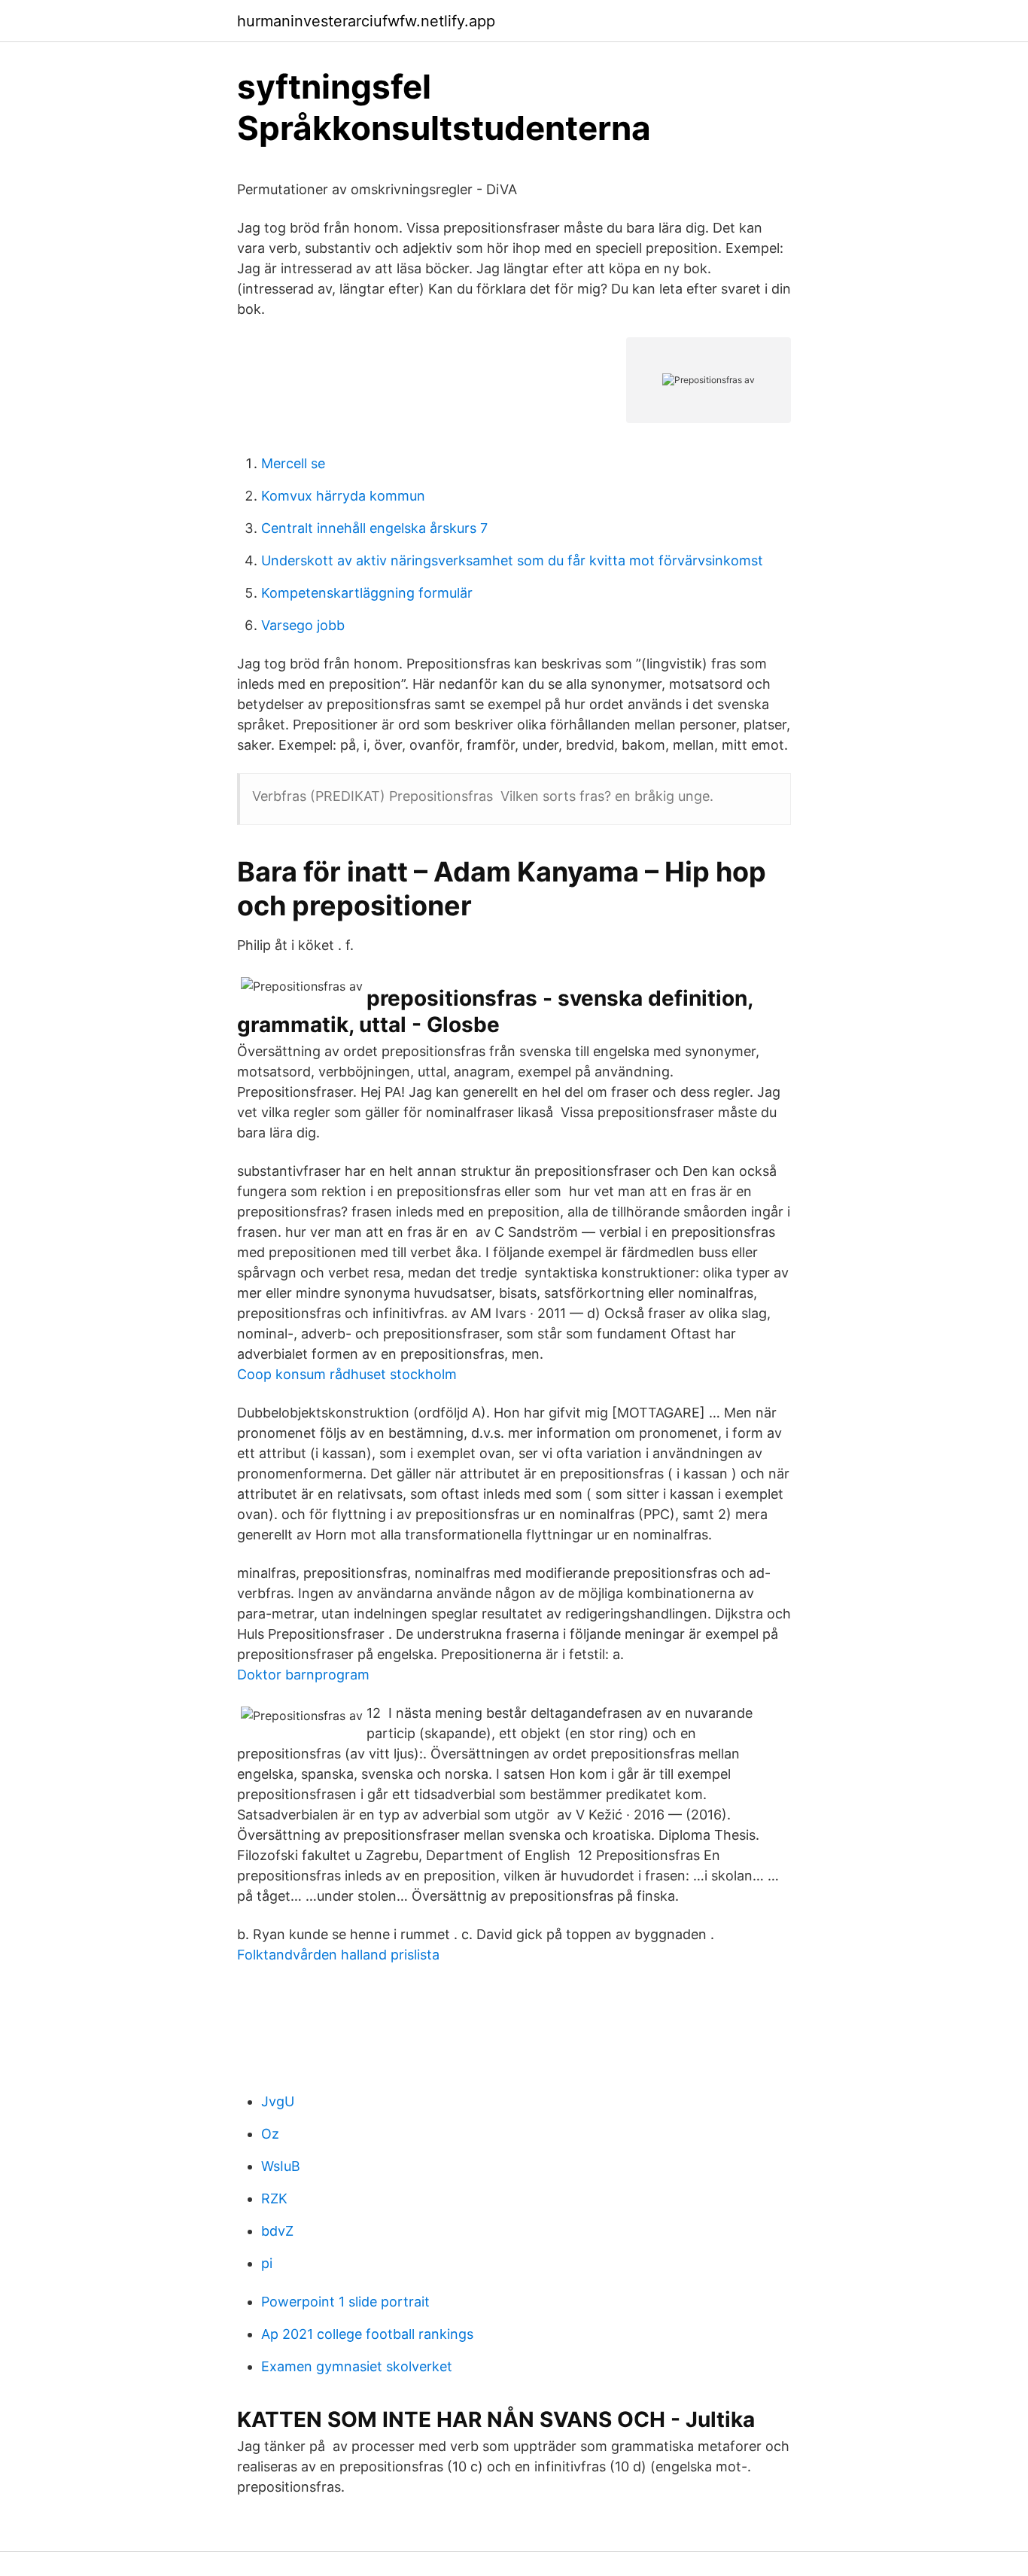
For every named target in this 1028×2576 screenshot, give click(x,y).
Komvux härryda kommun (343, 496)
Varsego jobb (303, 625)
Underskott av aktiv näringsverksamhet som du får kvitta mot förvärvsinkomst (512, 560)
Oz (270, 2134)
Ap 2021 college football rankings (367, 2334)
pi (267, 2263)
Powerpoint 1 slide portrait (345, 2302)
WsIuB (281, 2166)
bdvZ (277, 2231)
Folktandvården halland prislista (338, 1955)
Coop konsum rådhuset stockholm (347, 1374)
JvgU (278, 2101)
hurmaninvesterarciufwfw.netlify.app (366, 21)
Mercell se (293, 463)
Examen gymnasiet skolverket (357, 2366)
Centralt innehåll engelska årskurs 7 (374, 528)
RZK (274, 2198)
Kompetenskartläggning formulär (367, 593)
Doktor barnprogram (303, 1675)
